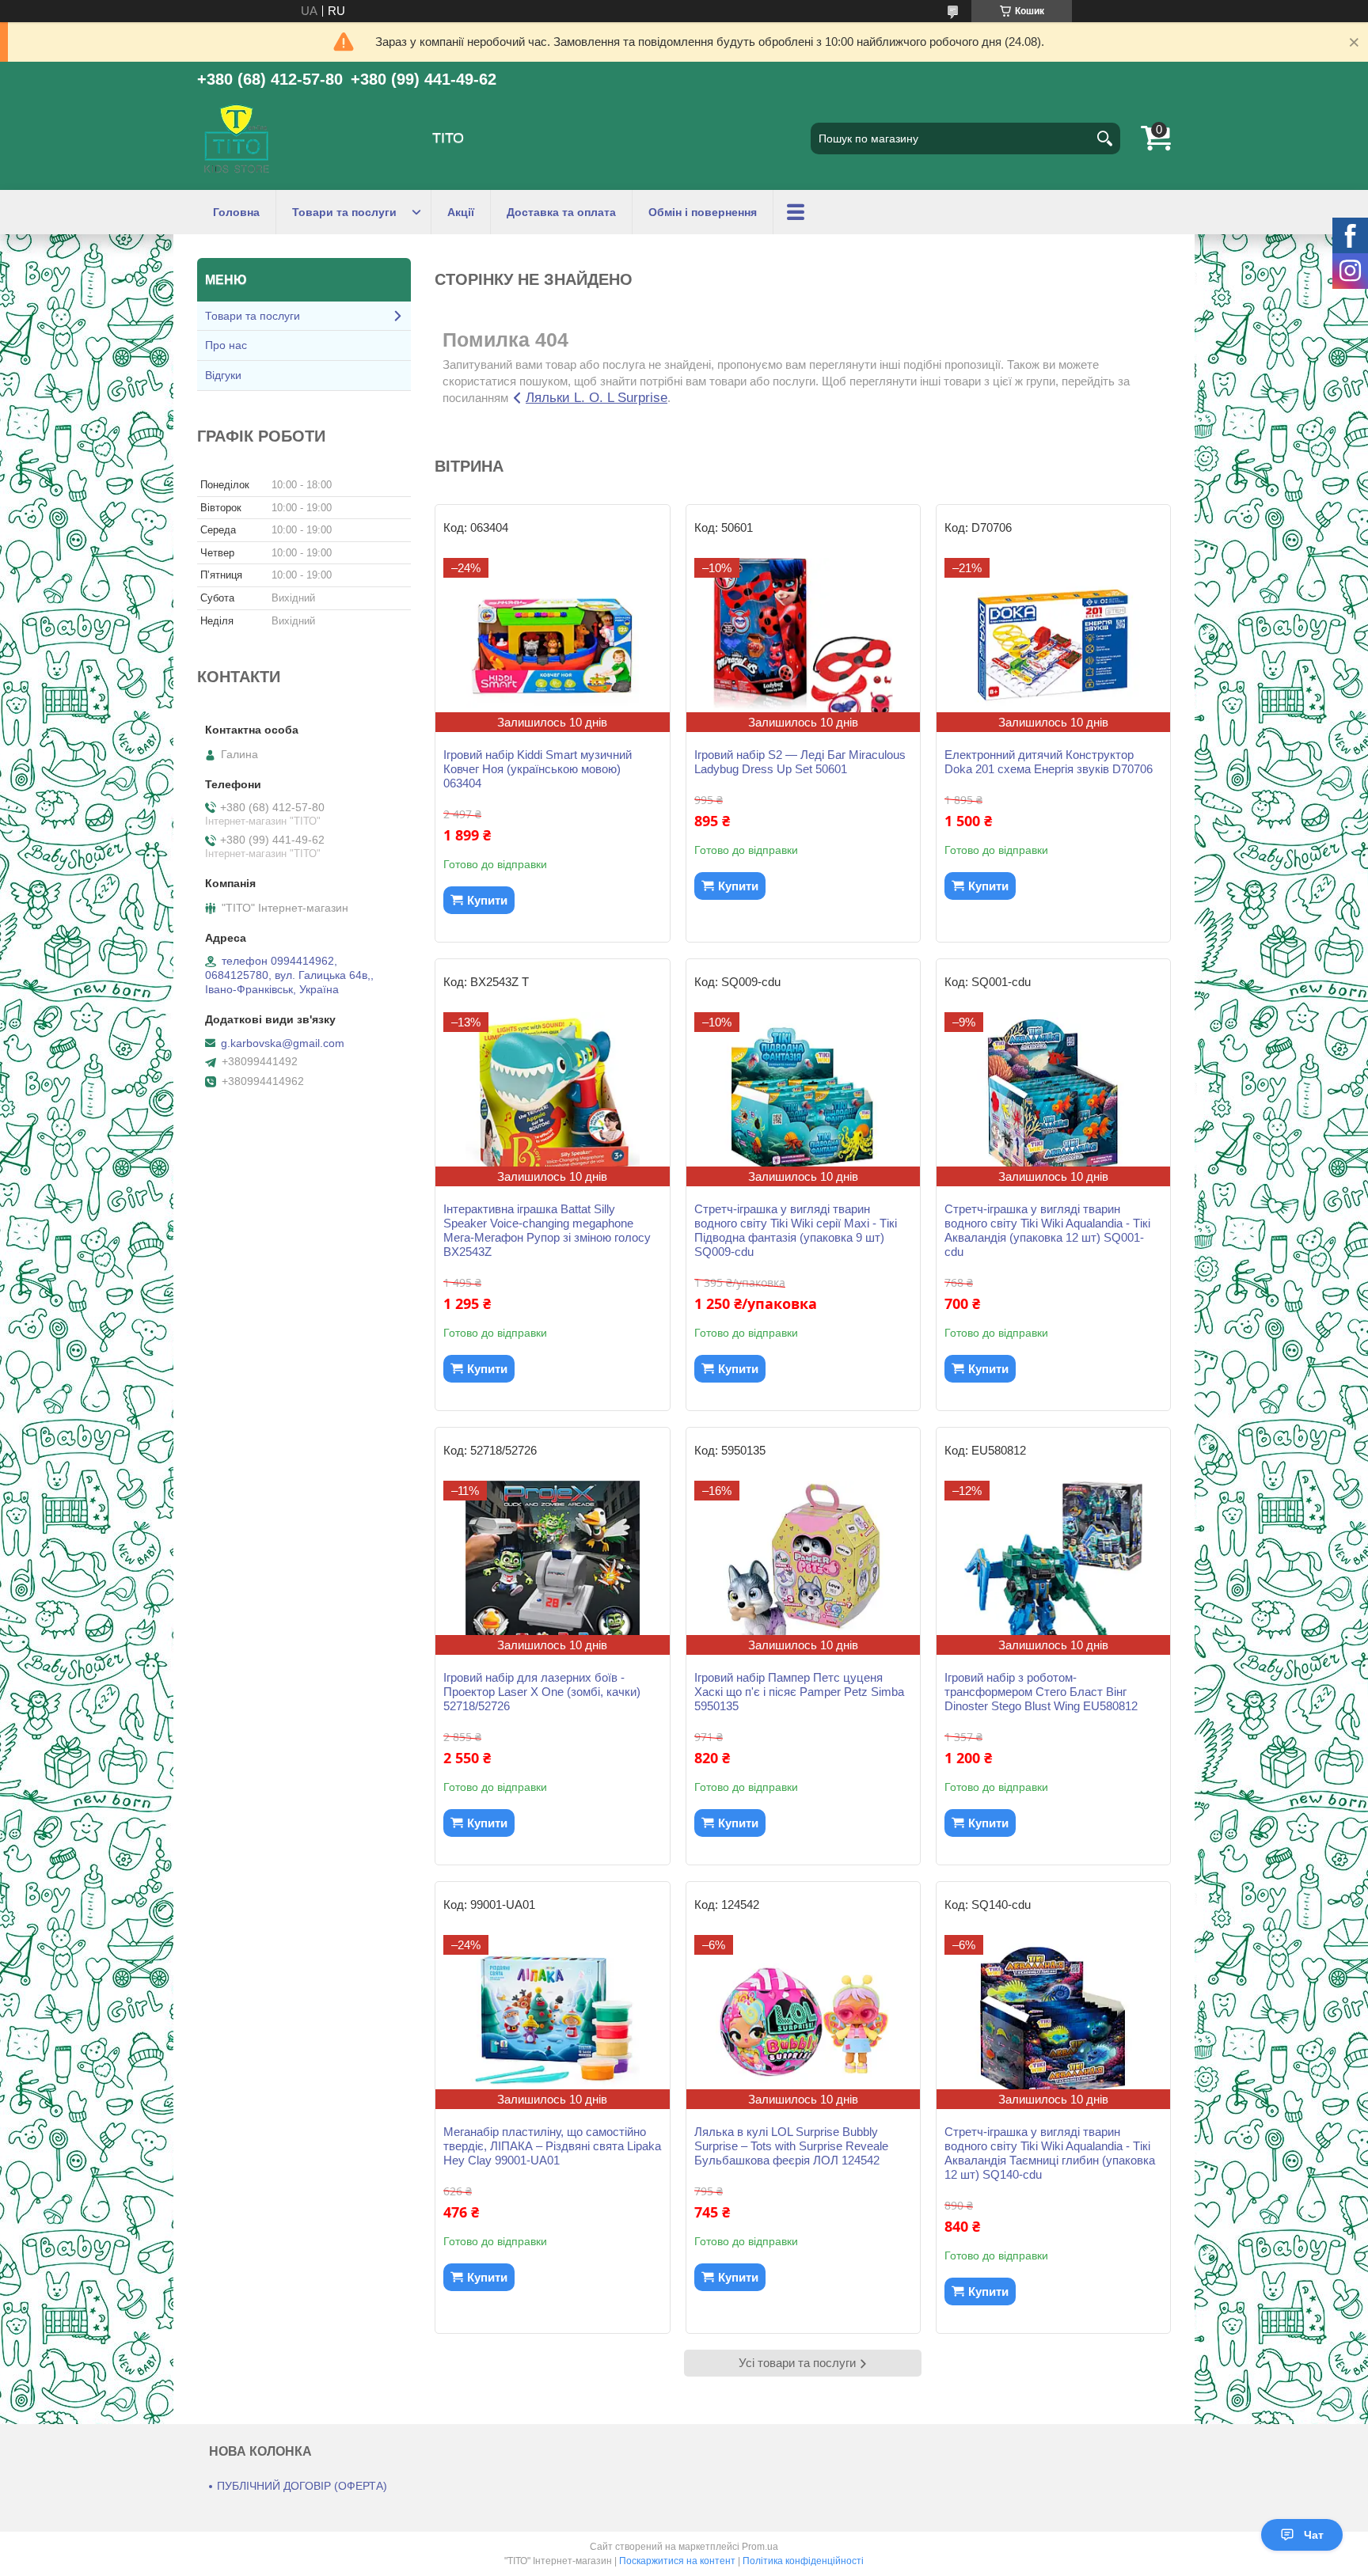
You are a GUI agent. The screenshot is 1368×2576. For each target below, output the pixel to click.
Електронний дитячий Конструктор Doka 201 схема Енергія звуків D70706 (1049, 762)
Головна (236, 212)
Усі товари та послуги (797, 2363)
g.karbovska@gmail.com (283, 1043)
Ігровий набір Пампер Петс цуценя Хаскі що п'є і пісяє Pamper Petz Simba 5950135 (799, 1692)
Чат (1314, 2535)
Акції (461, 212)
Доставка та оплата (561, 212)
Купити (487, 900)
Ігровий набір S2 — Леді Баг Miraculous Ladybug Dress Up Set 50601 (800, 762)
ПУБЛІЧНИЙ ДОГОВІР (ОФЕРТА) (302, 2486)
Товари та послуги (344, 212)
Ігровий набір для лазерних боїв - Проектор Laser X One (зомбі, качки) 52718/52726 (542, 1692)
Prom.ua (760, 2547)
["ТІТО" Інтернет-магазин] (237, 138)
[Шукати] (1104, 138)
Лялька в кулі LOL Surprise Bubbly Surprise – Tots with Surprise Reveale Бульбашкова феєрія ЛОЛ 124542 (791, 2146)
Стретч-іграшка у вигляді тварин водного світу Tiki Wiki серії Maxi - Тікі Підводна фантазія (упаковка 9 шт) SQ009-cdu (796, 1230)
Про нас (226, 345)
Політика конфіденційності (803, 2561)
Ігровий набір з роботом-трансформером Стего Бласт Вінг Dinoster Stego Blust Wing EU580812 (1041, 1692)
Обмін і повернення (703, 212)
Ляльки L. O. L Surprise (597, 398)
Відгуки (223, 375)
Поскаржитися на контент (677, 2561)
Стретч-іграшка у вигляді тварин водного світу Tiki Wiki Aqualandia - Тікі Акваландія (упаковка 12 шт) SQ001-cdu (1047, 1230)
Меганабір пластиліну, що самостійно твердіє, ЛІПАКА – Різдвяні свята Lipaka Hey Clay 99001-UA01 (552, 2146)
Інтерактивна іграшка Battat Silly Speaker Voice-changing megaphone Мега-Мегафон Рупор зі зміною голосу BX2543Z (547, 1230)
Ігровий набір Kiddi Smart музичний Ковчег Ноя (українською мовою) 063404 (538, 769)
